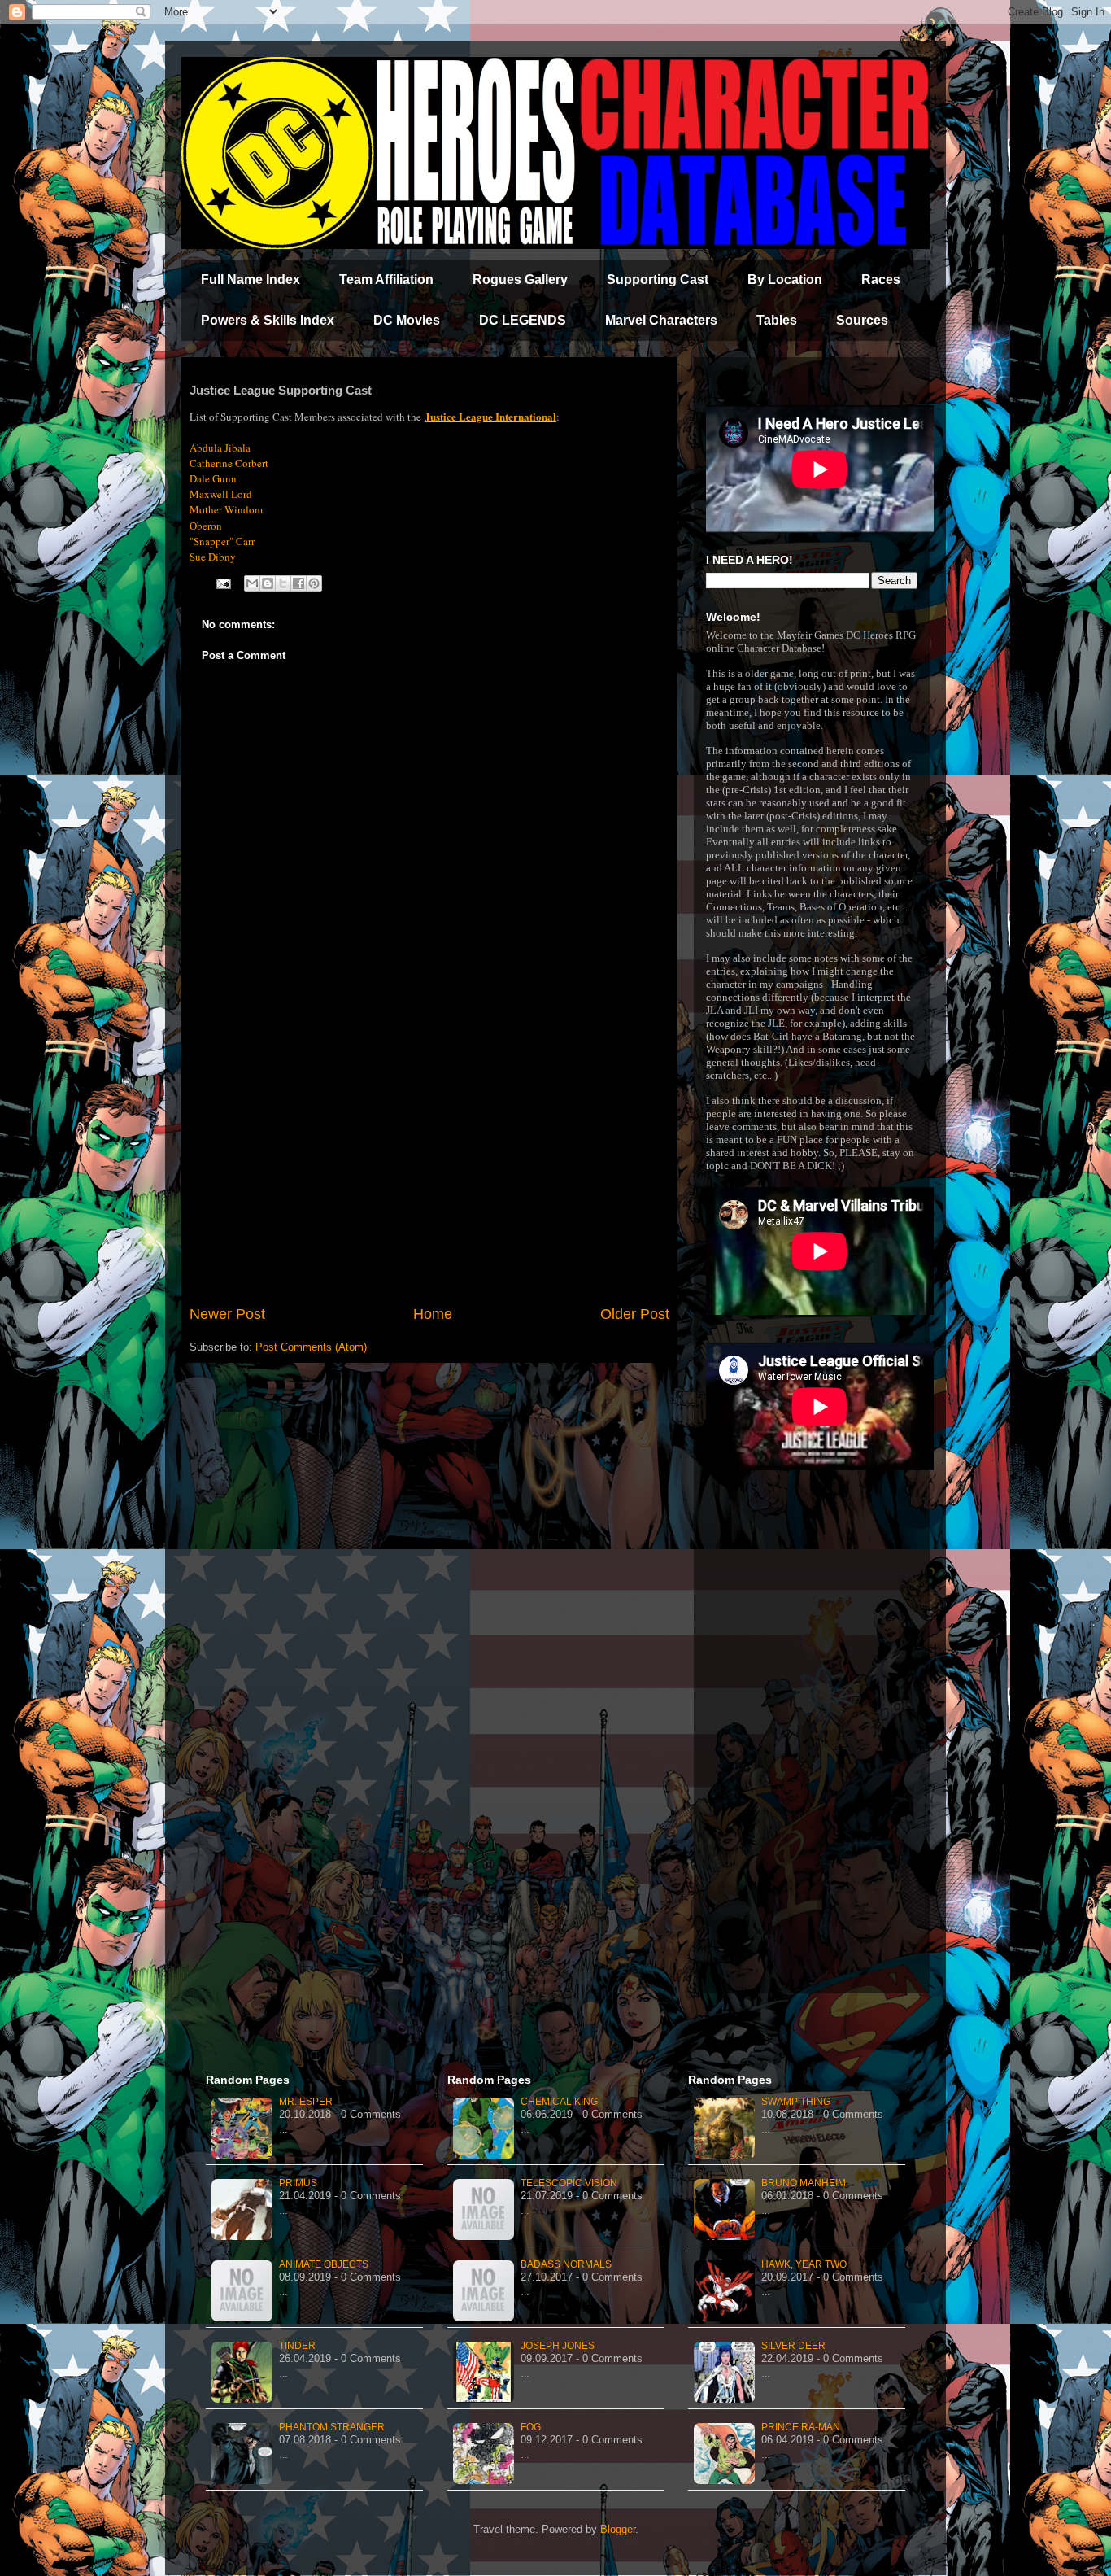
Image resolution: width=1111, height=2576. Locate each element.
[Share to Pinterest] (314, 583)
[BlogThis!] (268, 583)
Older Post (635, 1314)
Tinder (297, 2346)
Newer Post (227, 1314)
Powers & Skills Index (268, 320)
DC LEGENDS (523, 320)
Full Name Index (251, 279)
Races (881, 279)
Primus (298, 2183)
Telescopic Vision (569, 2183)
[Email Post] (222, 583)
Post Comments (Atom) (311, 1347)
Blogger (618, 2529)
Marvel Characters (661, 320)
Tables (777, 320)
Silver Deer (793, 2346)
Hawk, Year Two (804, 2264)
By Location (785, 279)
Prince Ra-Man (801, 2427)
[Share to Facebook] (298, 583)
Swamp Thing (796, 2102)
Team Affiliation (386, 279)
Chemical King (559, 2102)
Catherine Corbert (229, 463)
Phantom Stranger (332, 2427)
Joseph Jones (558, 2346)
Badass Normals (566, 2264)
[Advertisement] (429, 1169)
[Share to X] (283, 583)
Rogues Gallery (520, 279)
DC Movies (407, 320)
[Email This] (252, 583)
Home (433, 1314)
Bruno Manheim (804, 2183)
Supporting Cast (658, 279)
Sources (862, 320)
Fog (531, 2427)
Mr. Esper (306, 2102)
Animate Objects (324, 2264)
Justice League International (490, 416)
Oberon (206, 526)
